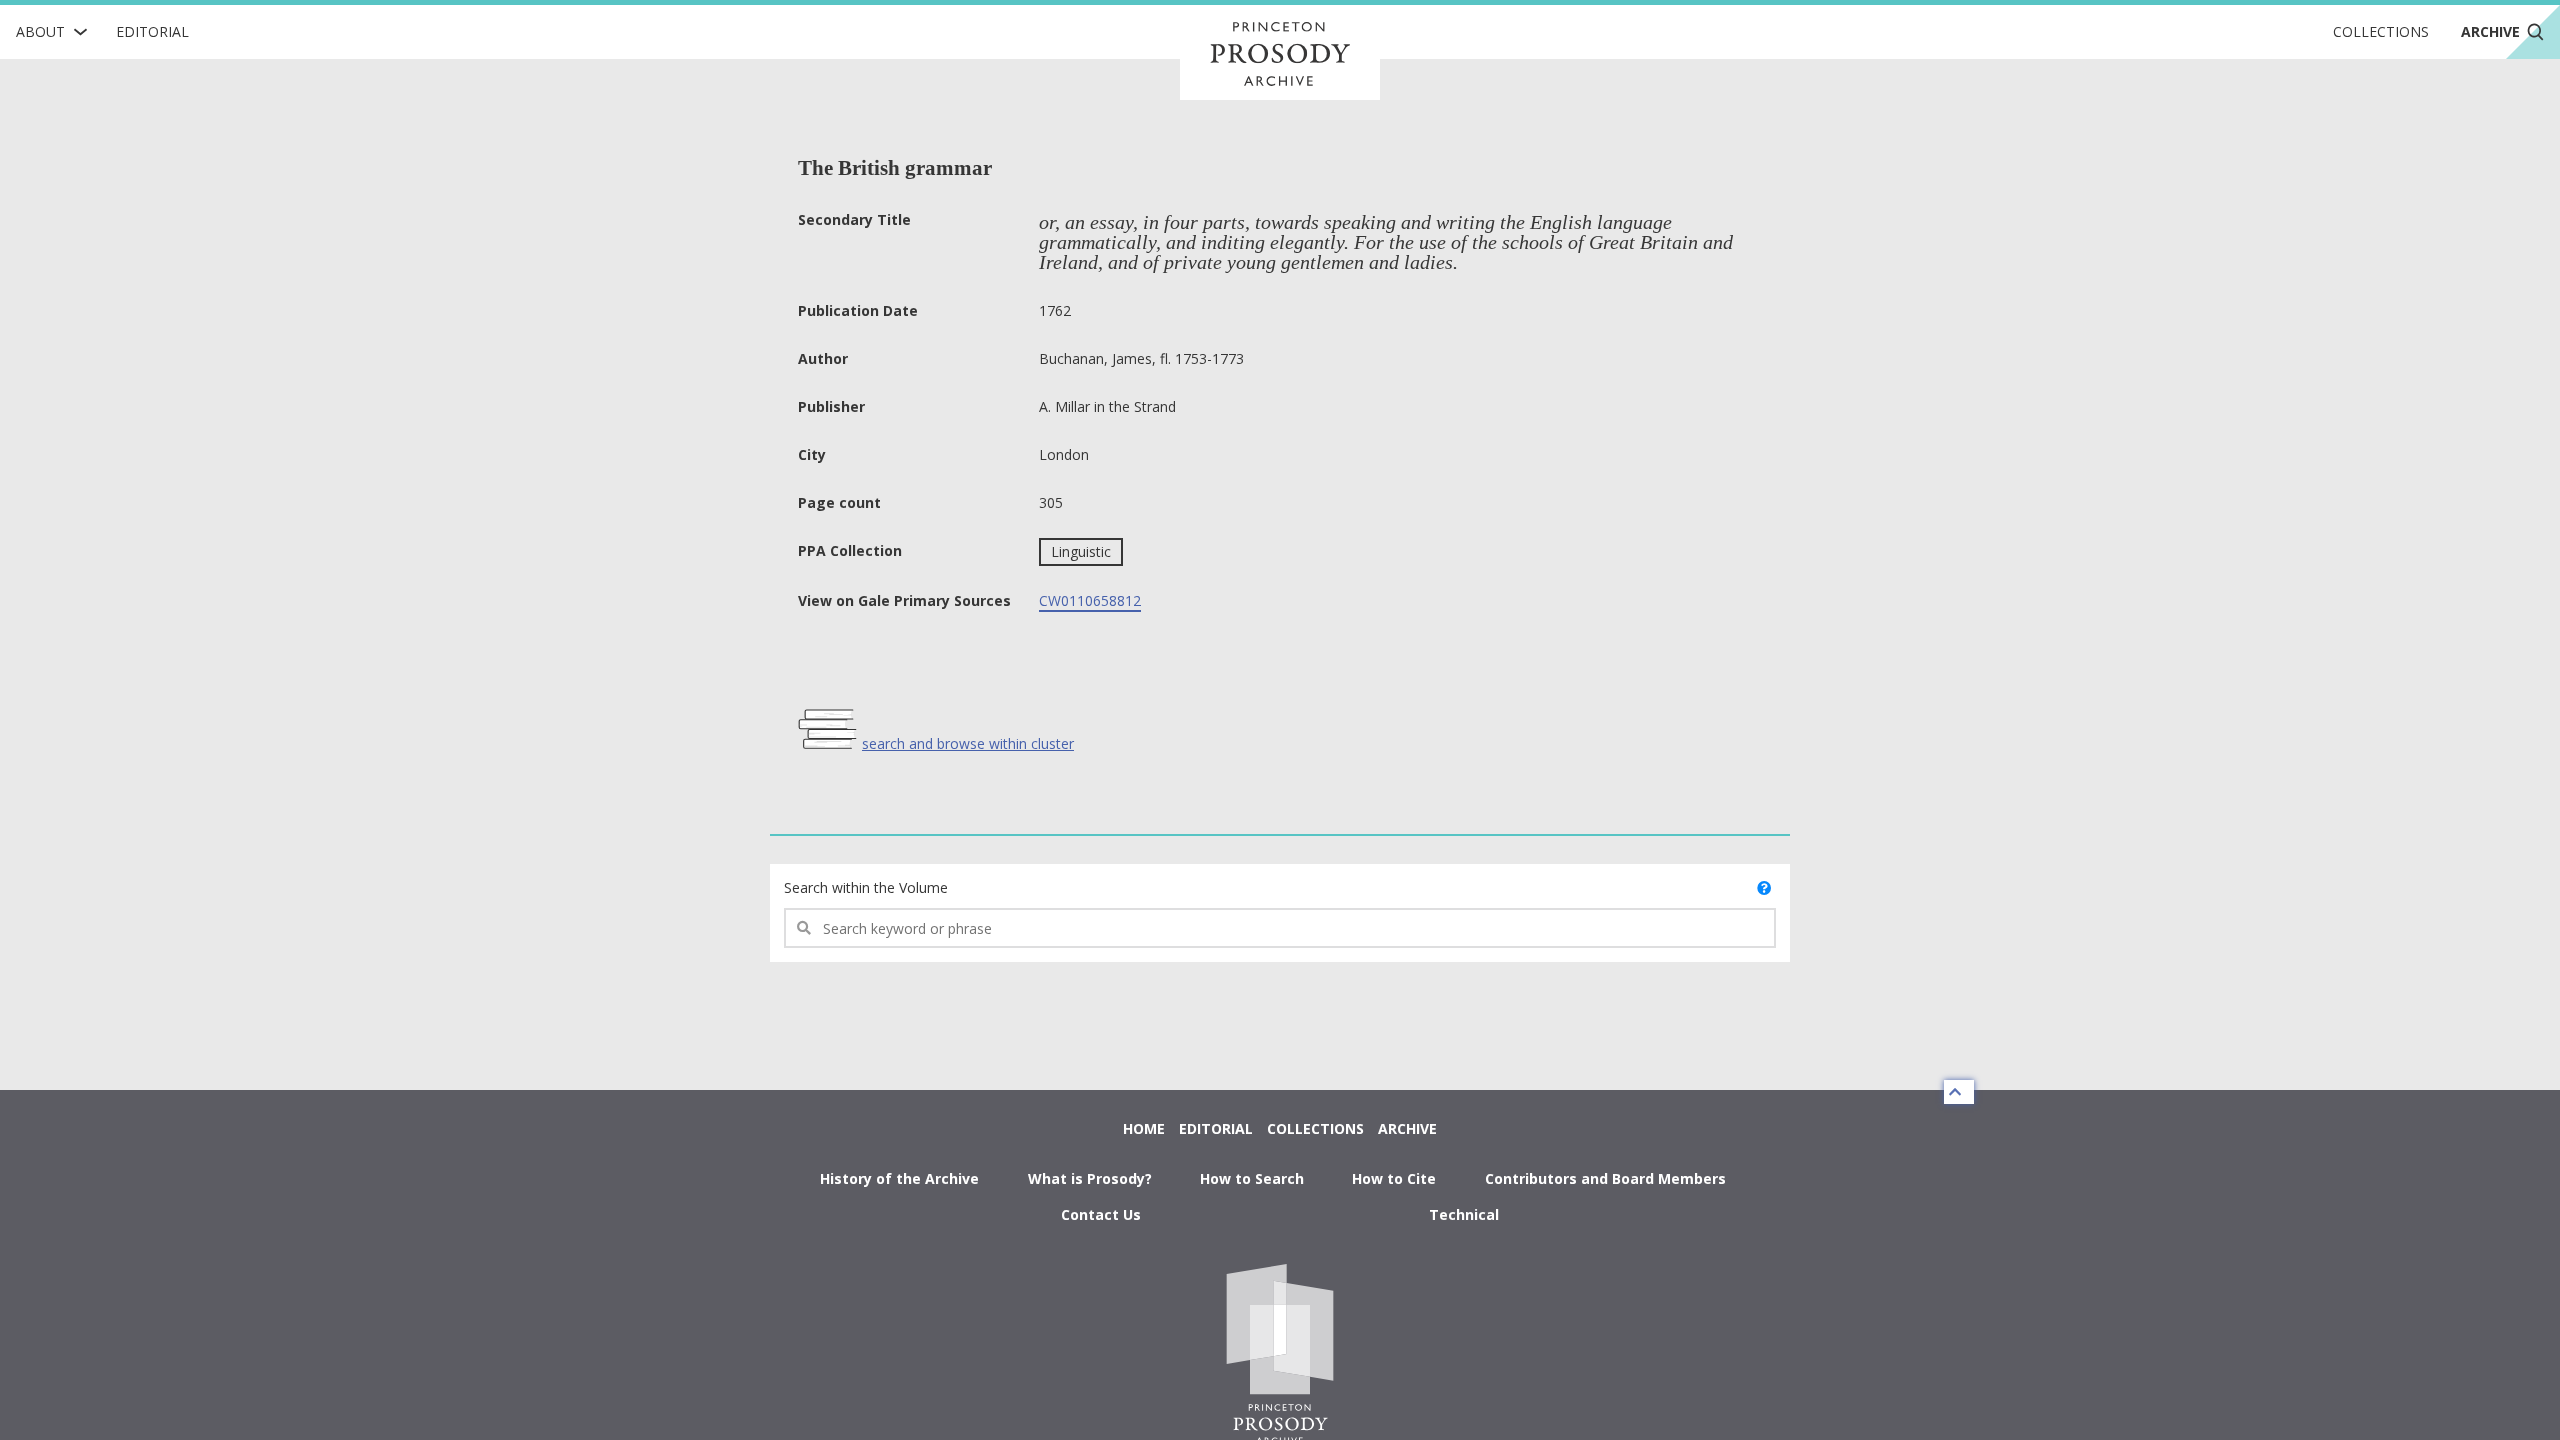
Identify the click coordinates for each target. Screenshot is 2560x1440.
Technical (1464, 1214)
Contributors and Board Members (1605, 1178)
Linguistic (1081, 551)
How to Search (1252, 1178)
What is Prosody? (1090, 1178)
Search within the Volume (866, 887)
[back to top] (1959, 1092)
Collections (2381, 31)
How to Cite (1394, 1178)
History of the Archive (899, 1178)
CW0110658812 (1090, 600)
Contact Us (1101, 1214)
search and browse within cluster (968, 743)
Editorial (152, 31)
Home (1144, 1128)
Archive (1407, 1128)
